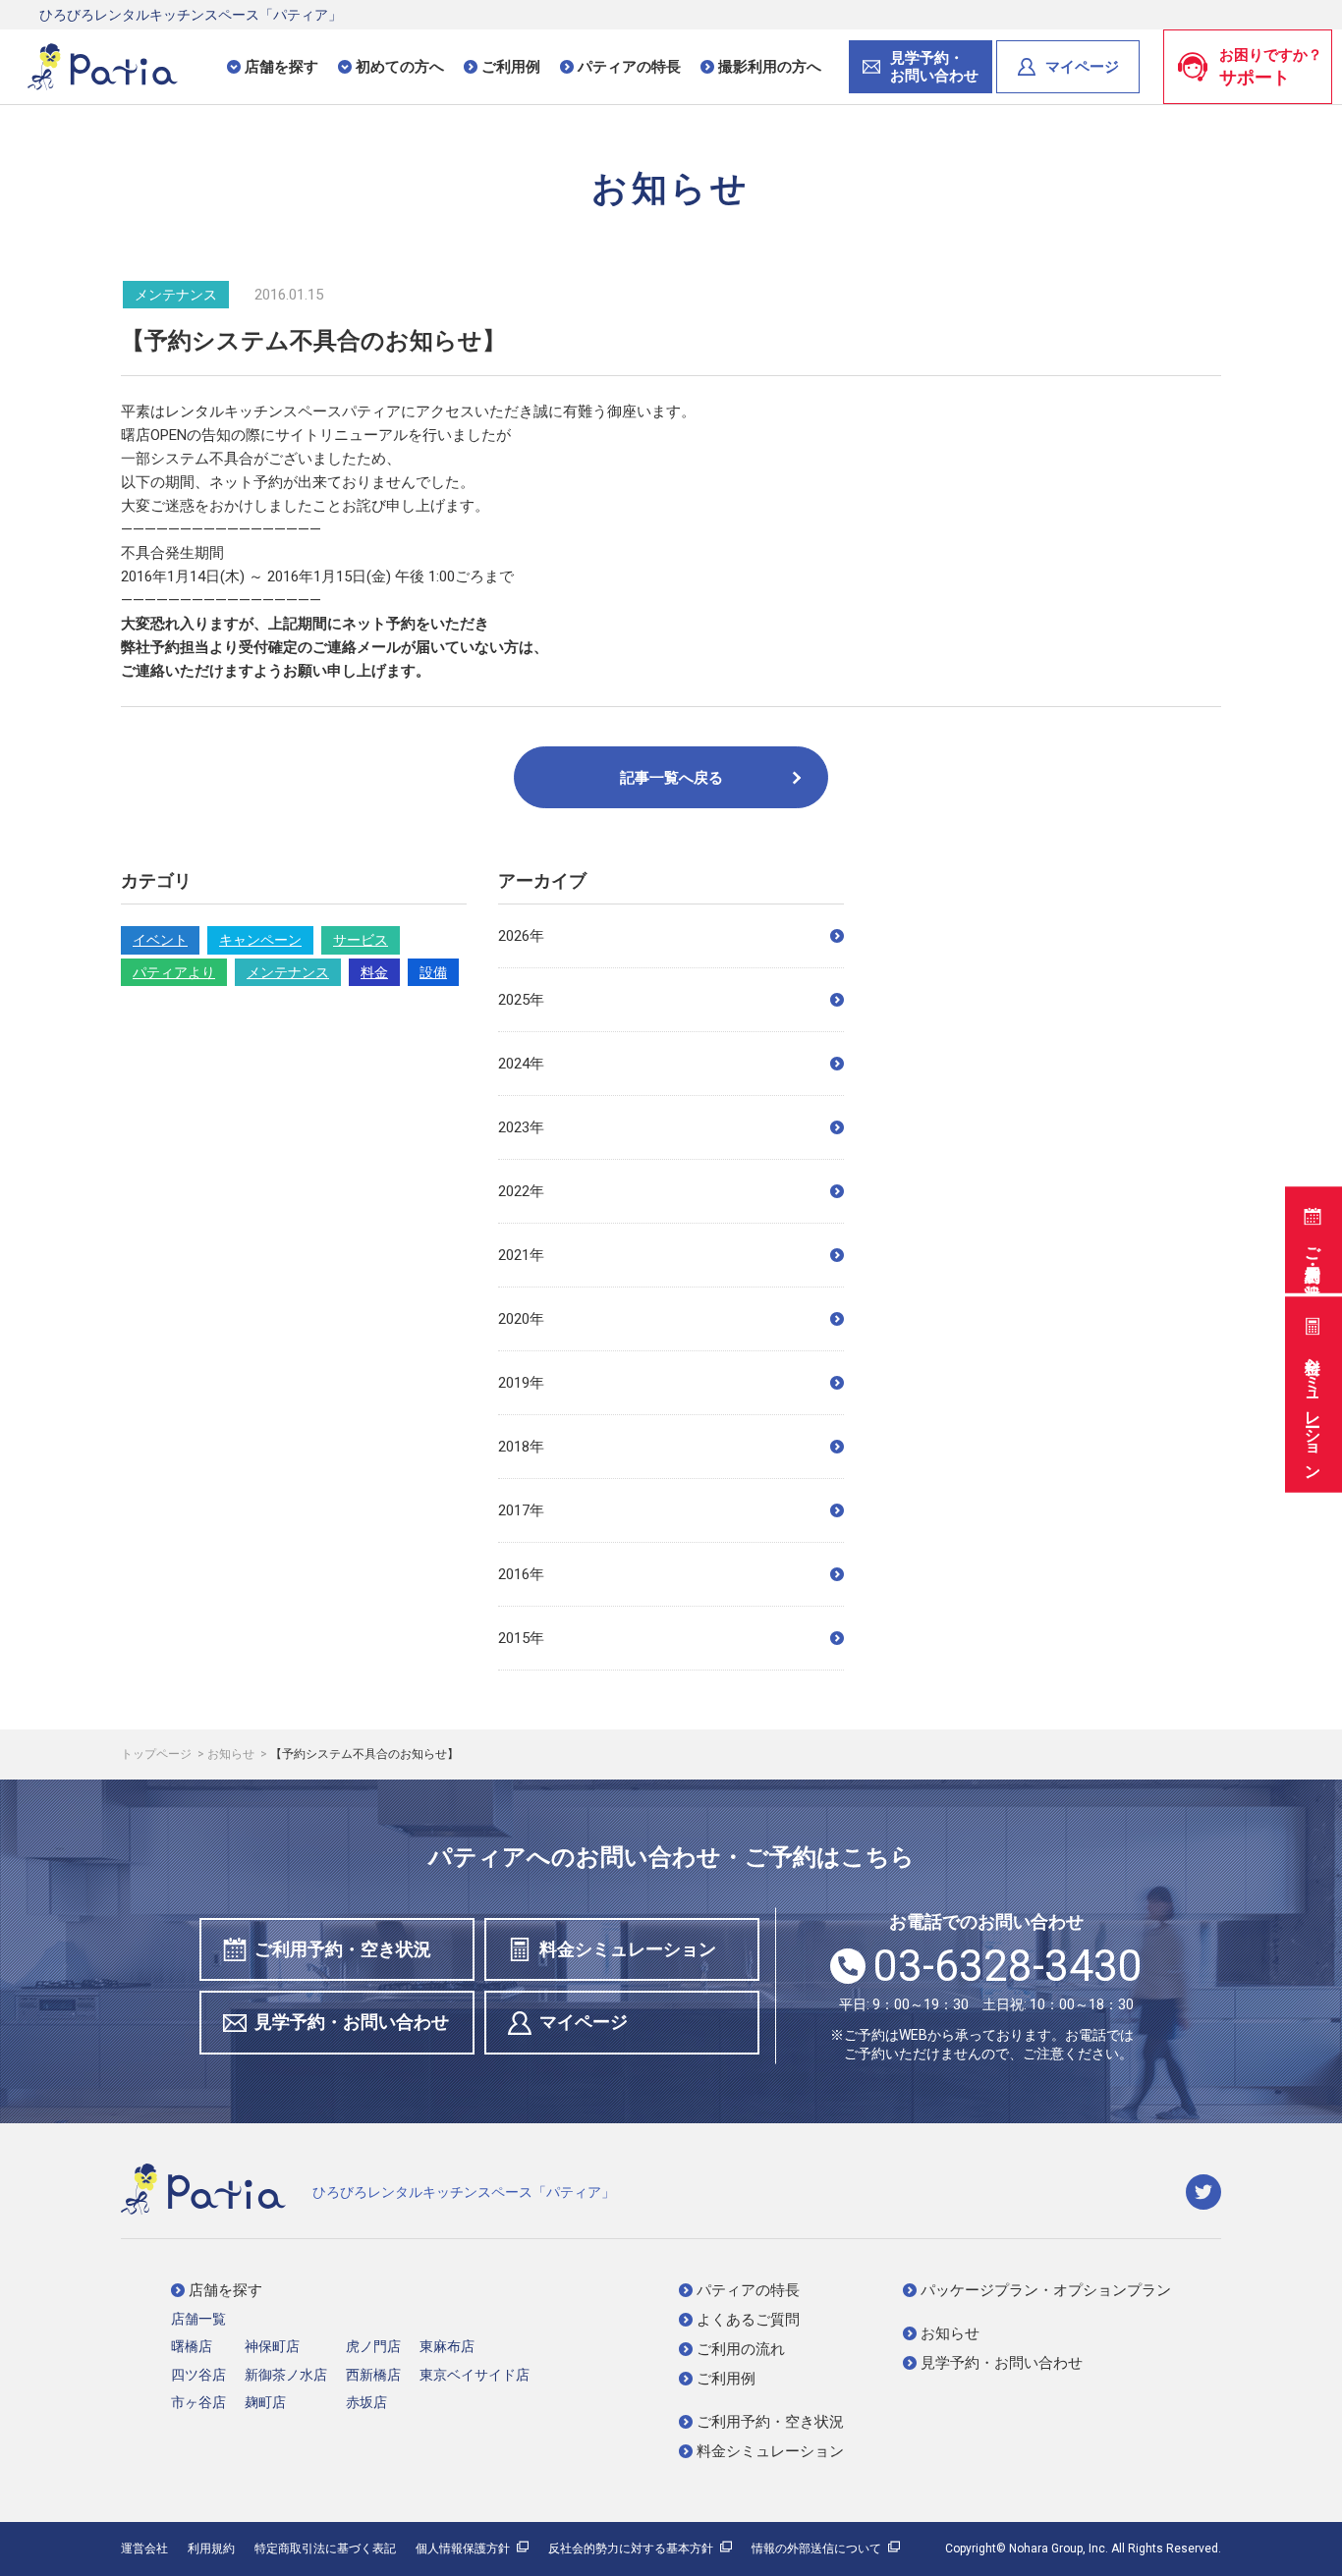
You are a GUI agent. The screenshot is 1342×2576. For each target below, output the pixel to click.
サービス (361, 940)
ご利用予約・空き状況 (1313, 1253)
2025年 (521, 1000)
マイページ (1082, 67)
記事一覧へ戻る (671, 778)
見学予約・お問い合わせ (352, 2022)
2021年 (521, 1255)
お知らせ (232, 1754)
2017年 (521, 1510)
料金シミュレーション (1313, 1408)
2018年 (521, 1447)
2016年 (521, 1574)
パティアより (174, 972)
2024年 (521, 1064)
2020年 (521, 1319)
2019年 (521, 1383)
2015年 (521, 1638)
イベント (160, 940)
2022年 (521, 1191)
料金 (374, 972)
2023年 (521, 1127)
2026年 (521, 936)
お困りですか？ (1271, 67)
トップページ (158, 1754)
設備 (433, 972)
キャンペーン (260, 940)
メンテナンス (288, 972)
